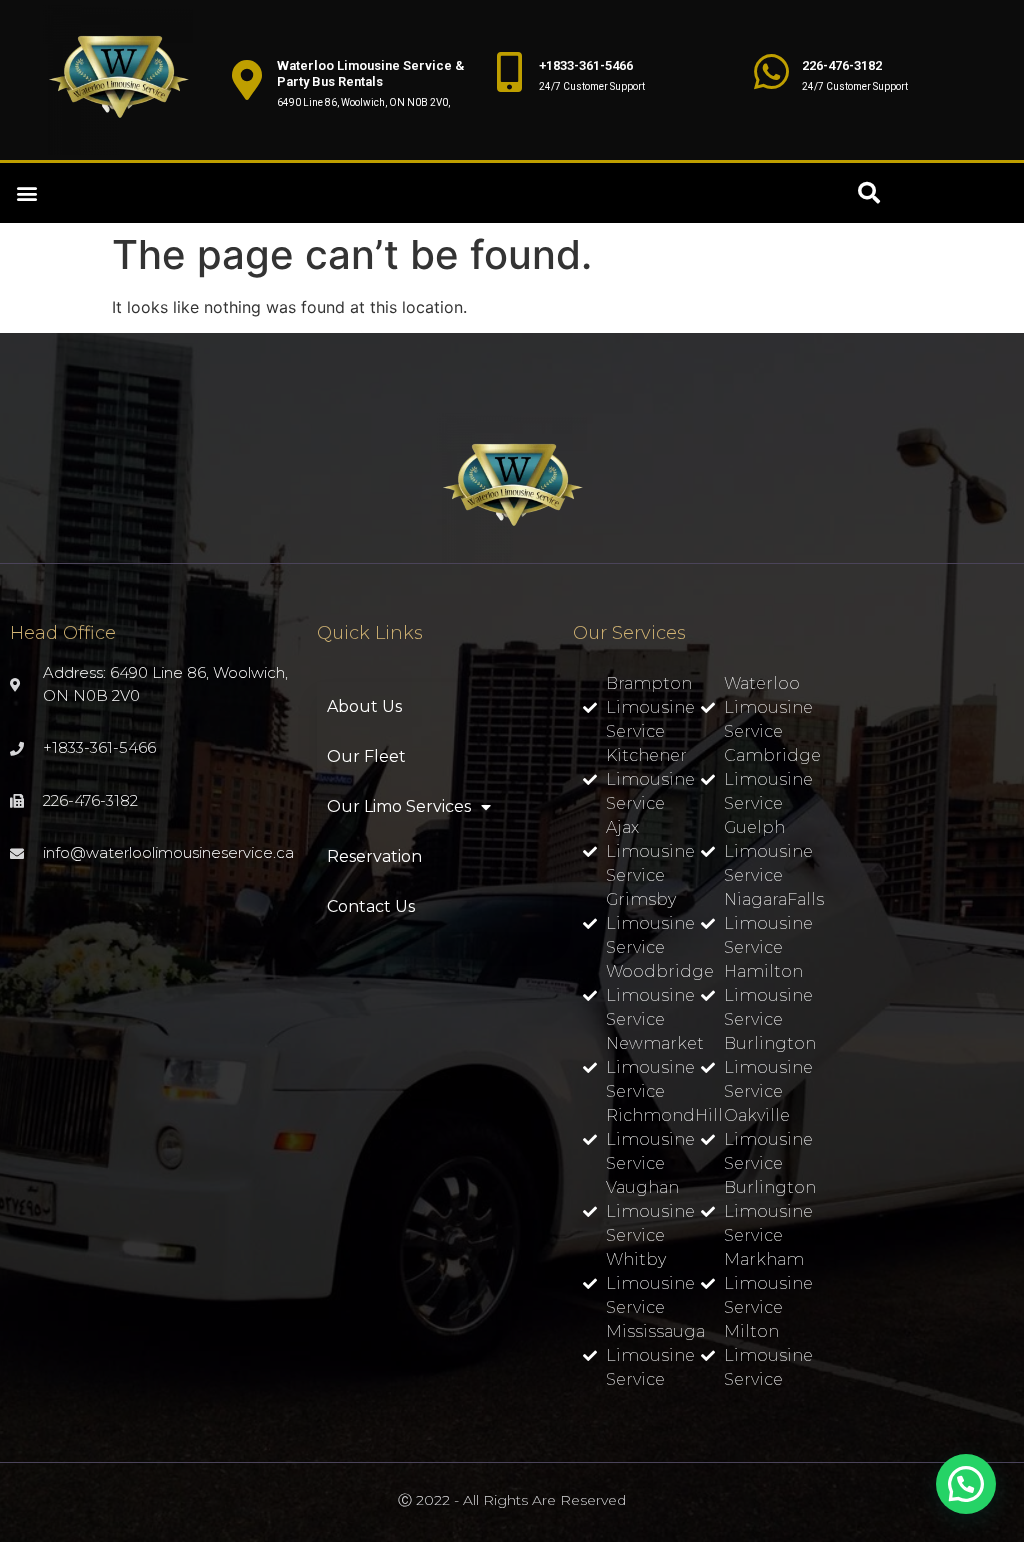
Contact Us (371, 906)
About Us (364, 706)
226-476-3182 (842, 65)
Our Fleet (366, 756)
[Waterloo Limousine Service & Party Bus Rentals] (247, 80)
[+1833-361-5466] (509, 72)
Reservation (374, 856)
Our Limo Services (399, 806)
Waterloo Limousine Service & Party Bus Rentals (370, 73)
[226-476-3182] (772, 72)
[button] (26, 193)
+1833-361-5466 (586, 65)
